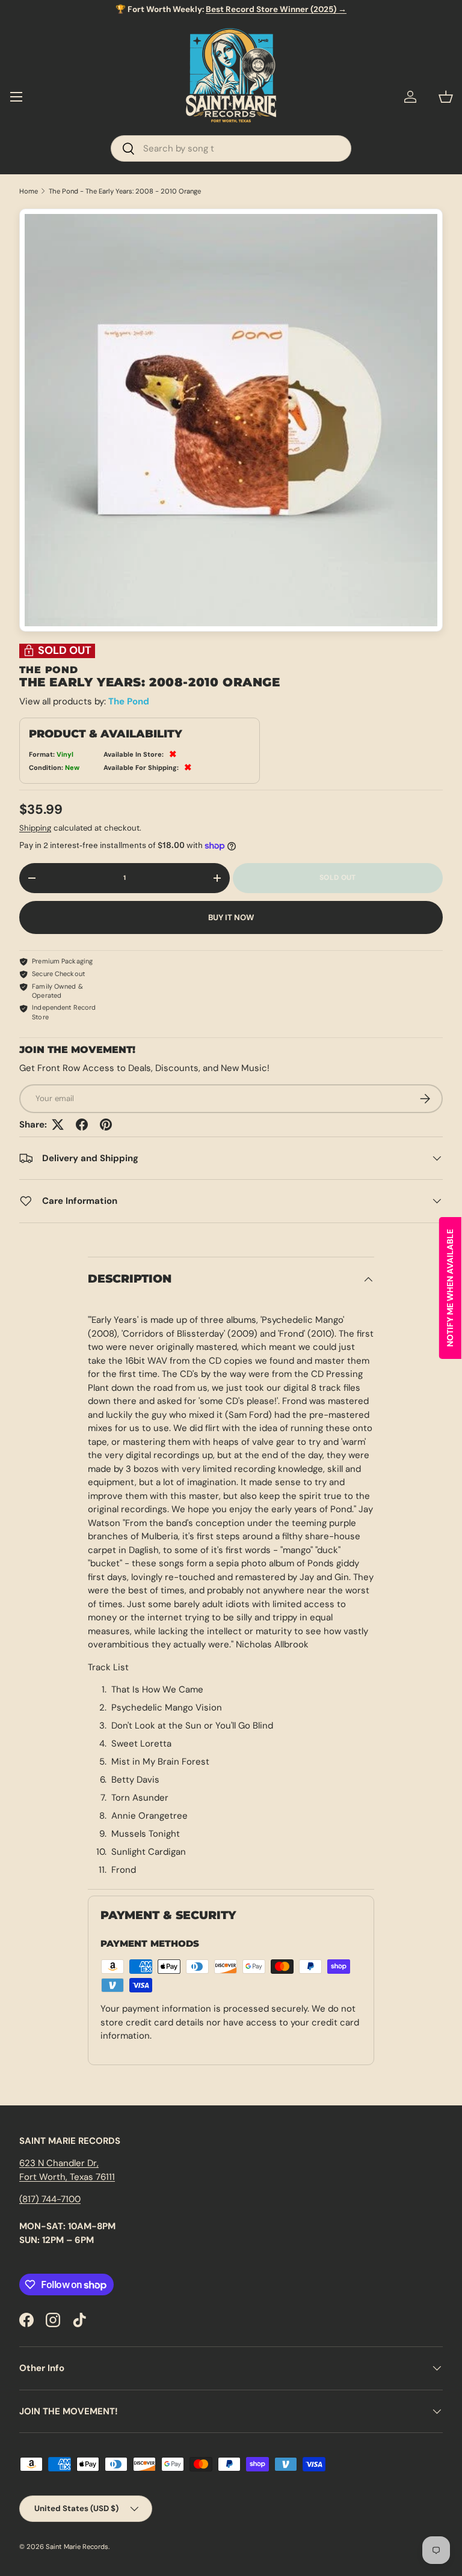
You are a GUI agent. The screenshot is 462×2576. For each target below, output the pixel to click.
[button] (446, 97)
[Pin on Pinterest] (106, 1125)
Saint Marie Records (77, 2547)
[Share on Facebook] (82, 1125)
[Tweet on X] (58, 1125)
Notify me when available (450, 1288)
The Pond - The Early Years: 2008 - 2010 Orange (125, 191)
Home (29, 191)
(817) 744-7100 (50, 2199)
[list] (231, 420)
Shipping (35, 828)
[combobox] (231, 148)
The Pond (129, 701)
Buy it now (231, 917)
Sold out (337, 877)
